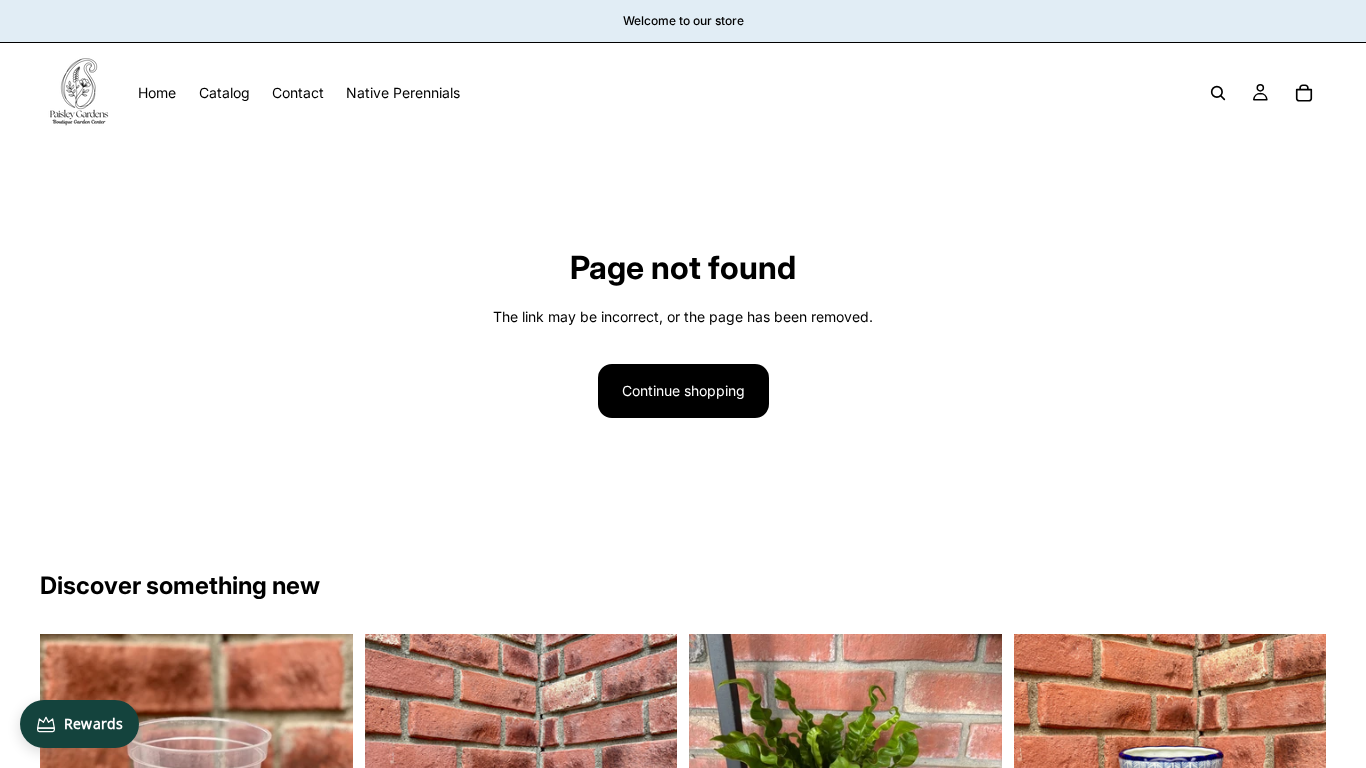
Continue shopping (683, 390)
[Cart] (1304, 93)
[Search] (1218, 93)
